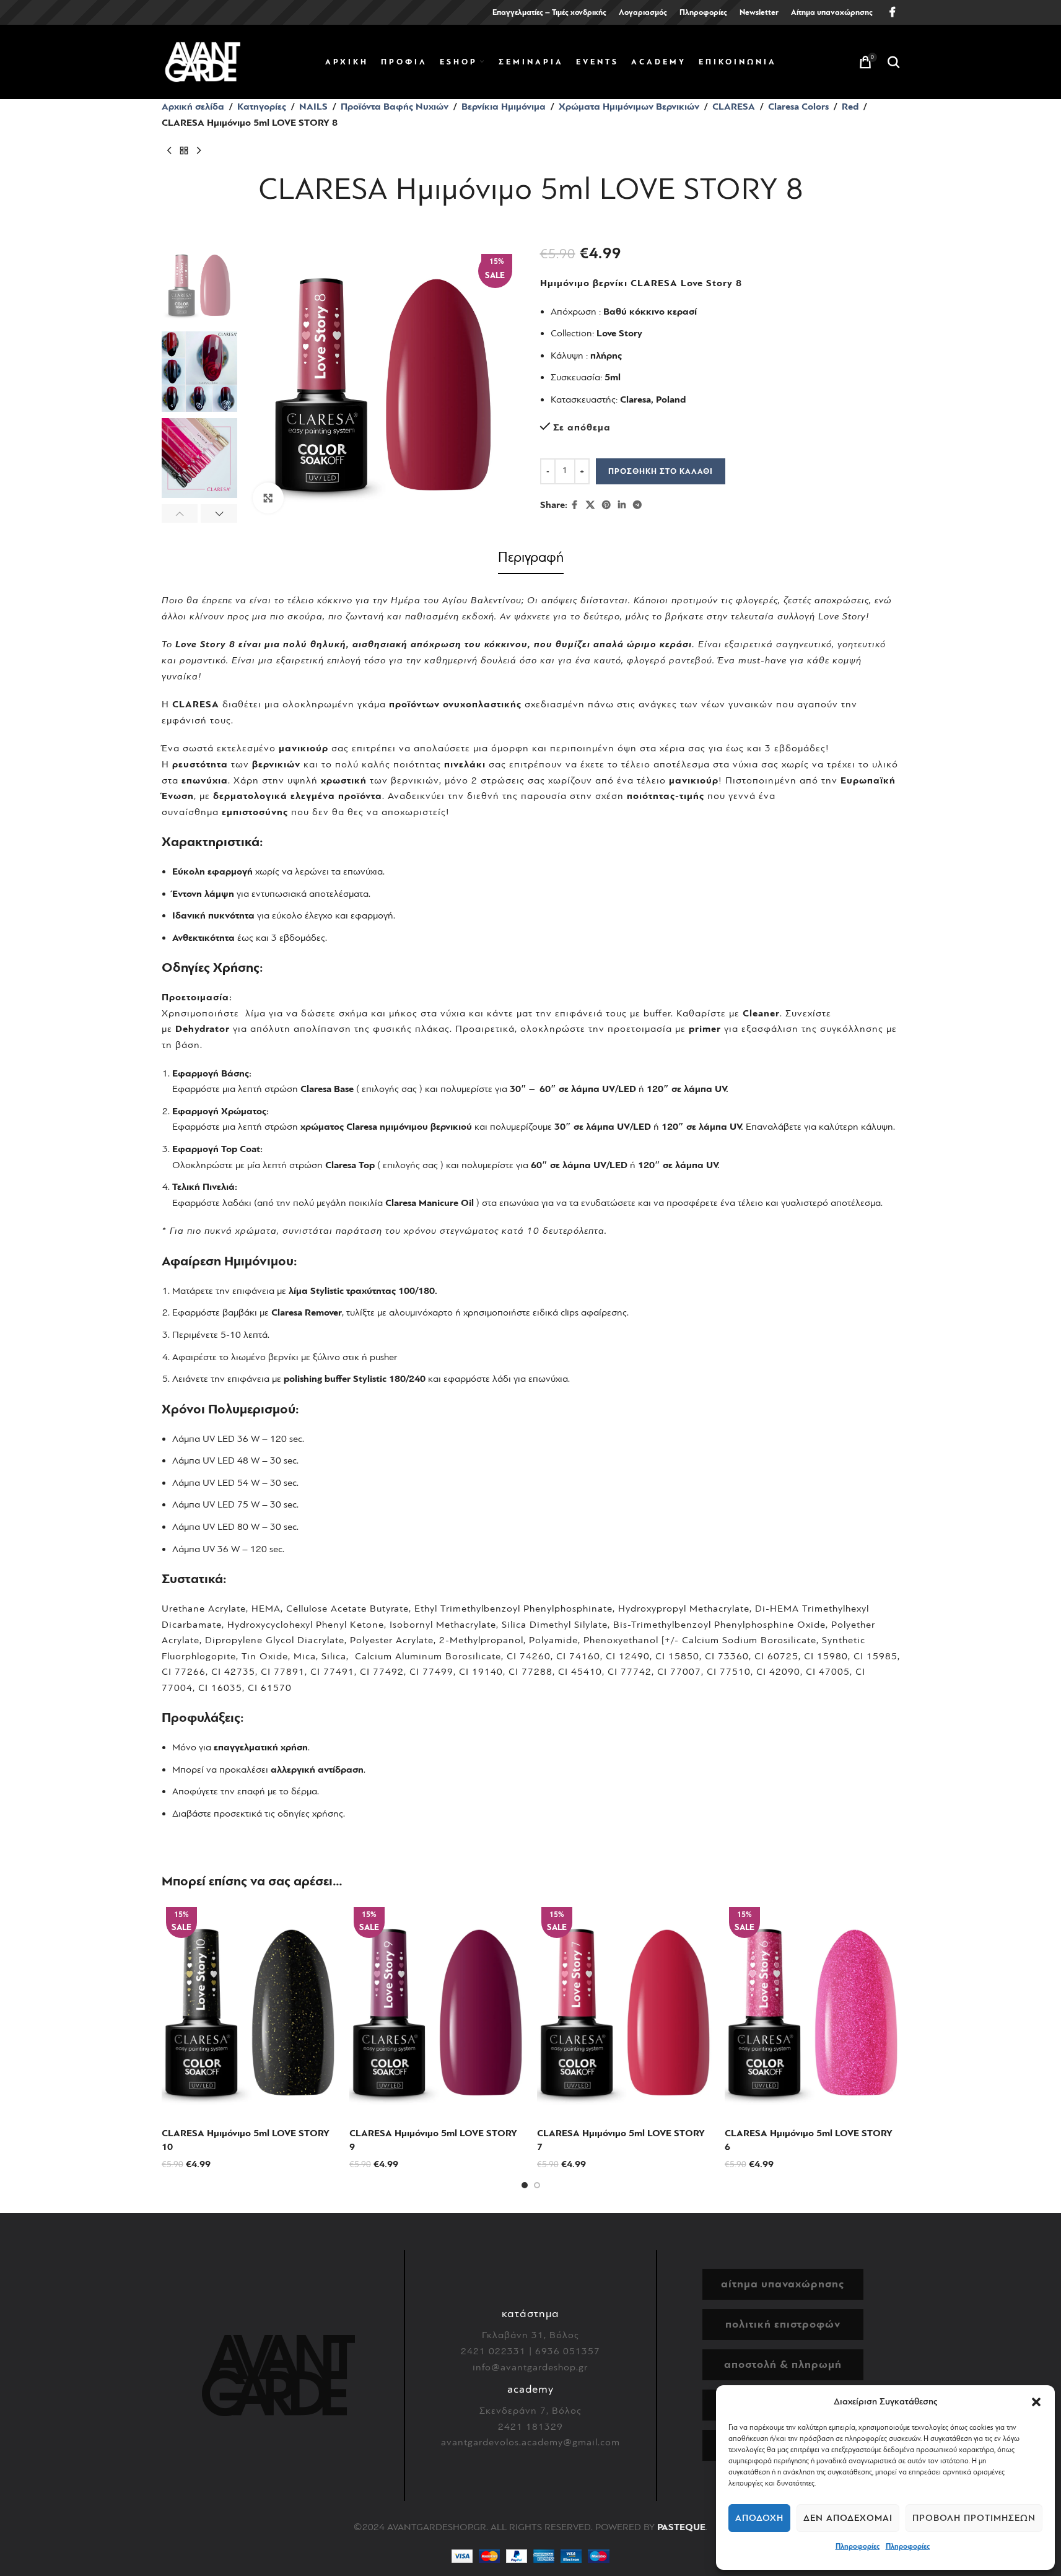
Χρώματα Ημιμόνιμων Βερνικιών (629, 107)
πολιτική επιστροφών (783, 2324)
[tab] (531, 560)
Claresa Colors (798, 107)
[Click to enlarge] (268, 498)
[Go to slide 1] (525, 2185)
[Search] (894, 62)
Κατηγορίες (262, 107)
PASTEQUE (681, 2527)
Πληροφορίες (858, 2546)
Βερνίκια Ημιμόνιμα (504, 107)
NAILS (313, 107)
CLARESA (734, 107)
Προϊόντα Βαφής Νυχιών (395, 107)
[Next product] (199, 151)
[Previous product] (169, 151)
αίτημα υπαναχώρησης (783, 2284)
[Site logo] (203, 61)
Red (850, 107)
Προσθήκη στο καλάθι (661, 471)
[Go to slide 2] (537, 2185)
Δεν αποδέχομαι (848, 2518)
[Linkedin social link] (622, 505)
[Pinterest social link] (606, 505)
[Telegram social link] (637, 505)
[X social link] (590, 505)
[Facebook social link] (893, 12)
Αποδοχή (759, 2518)
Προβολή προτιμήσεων (974, 2518)
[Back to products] (184, 151)
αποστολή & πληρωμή (783, 2364)
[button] (1036, 2402)
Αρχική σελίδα (193, 107)
